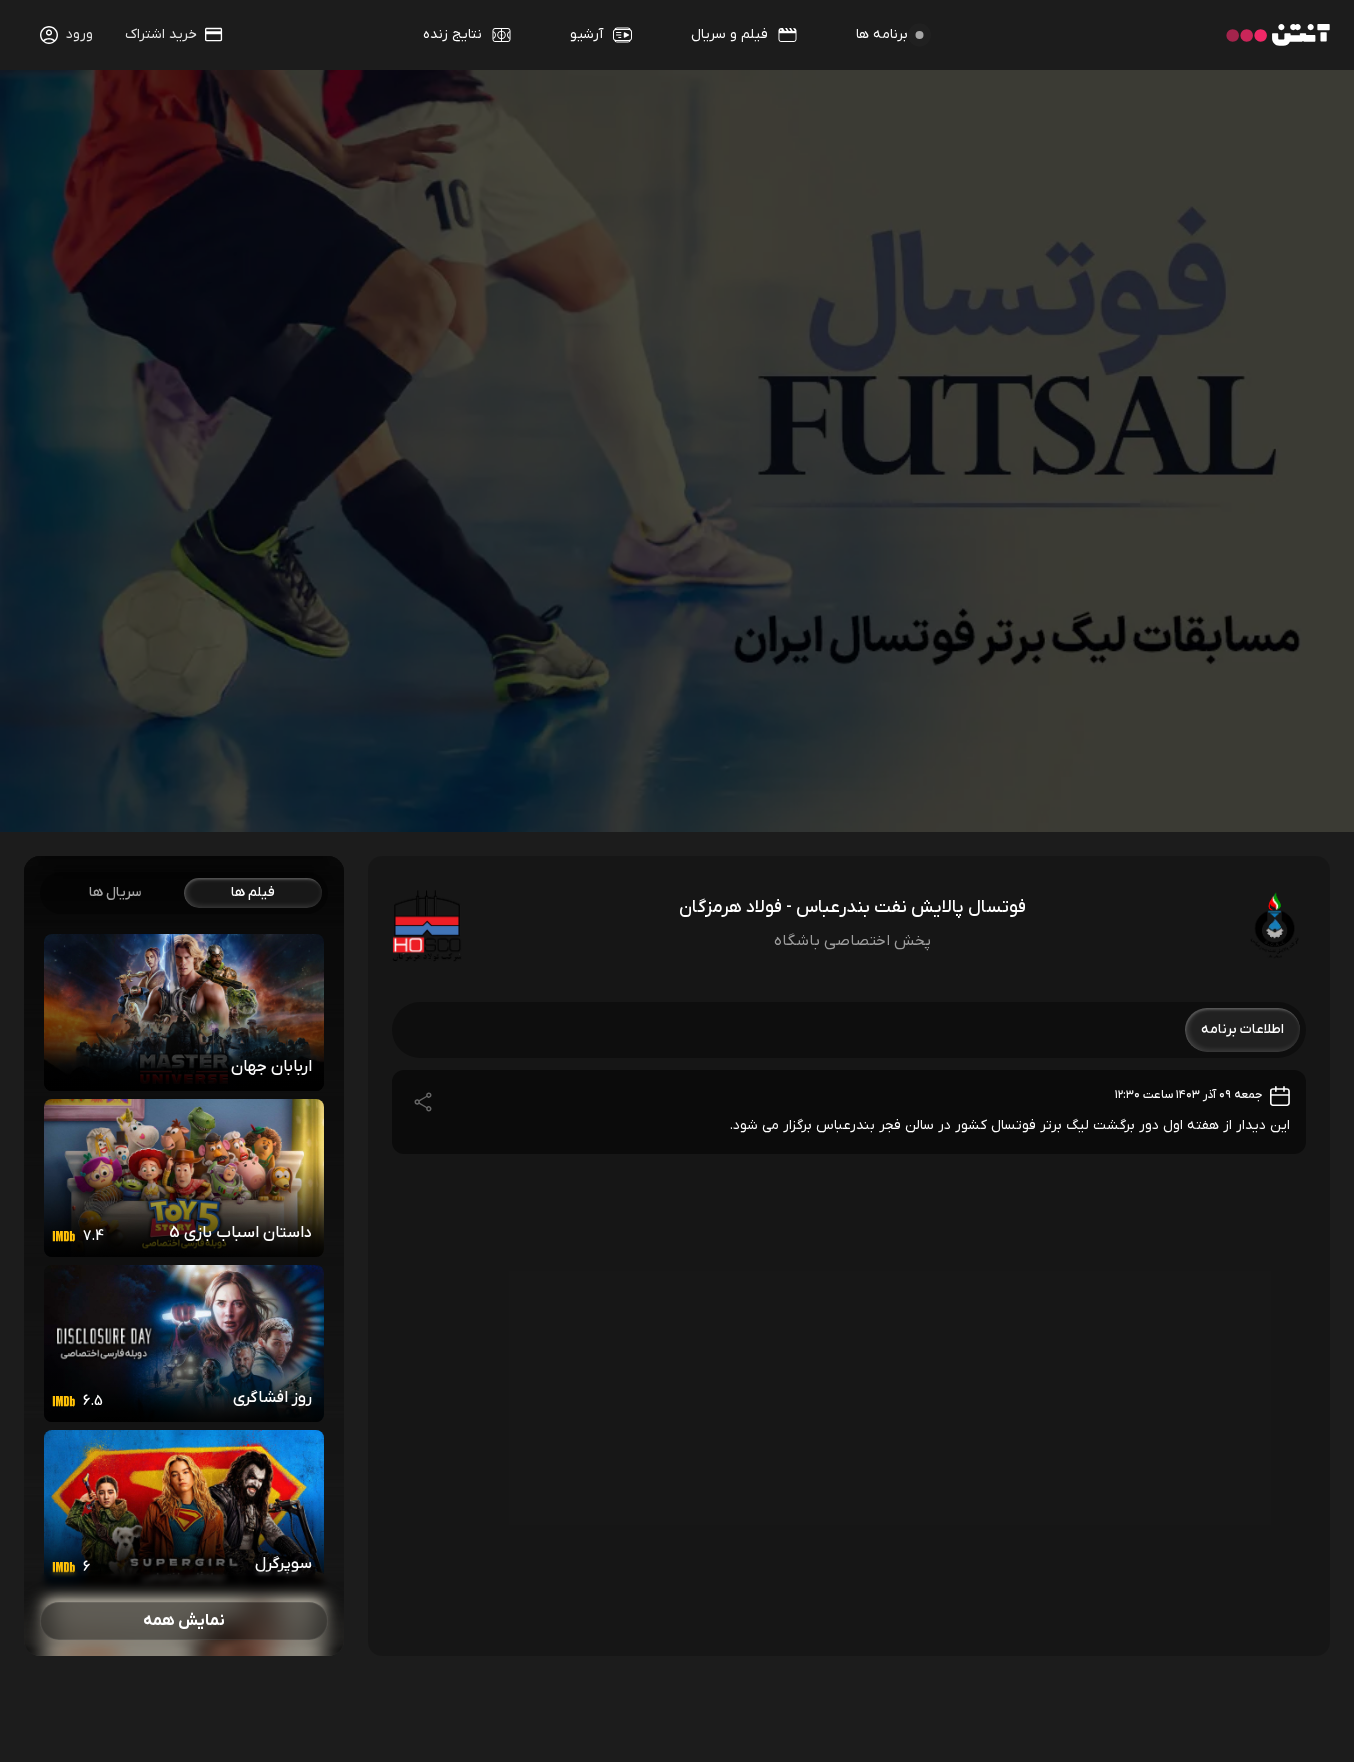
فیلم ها (253, 892)
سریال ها (115, 892)
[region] (184, 1256)
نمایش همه (184, 1621)
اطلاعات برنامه (1242, 1029)
